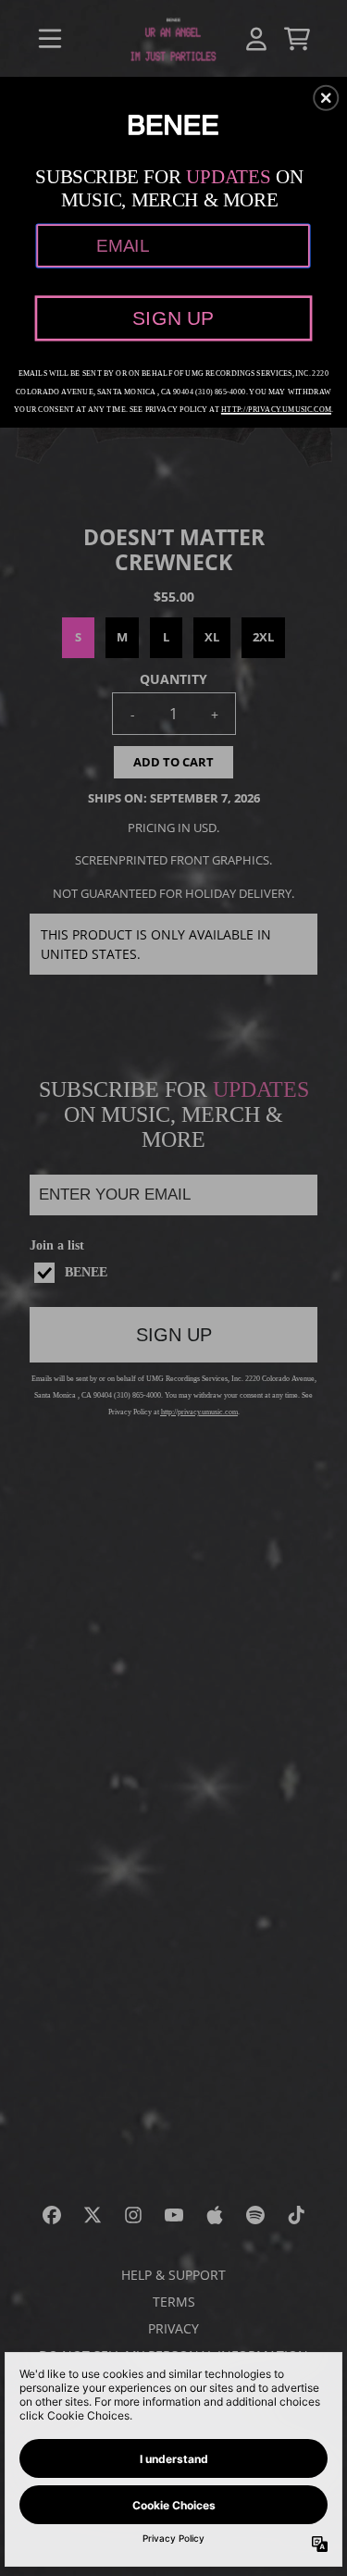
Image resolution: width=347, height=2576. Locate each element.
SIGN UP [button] (173, 317)
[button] (326, 97)
